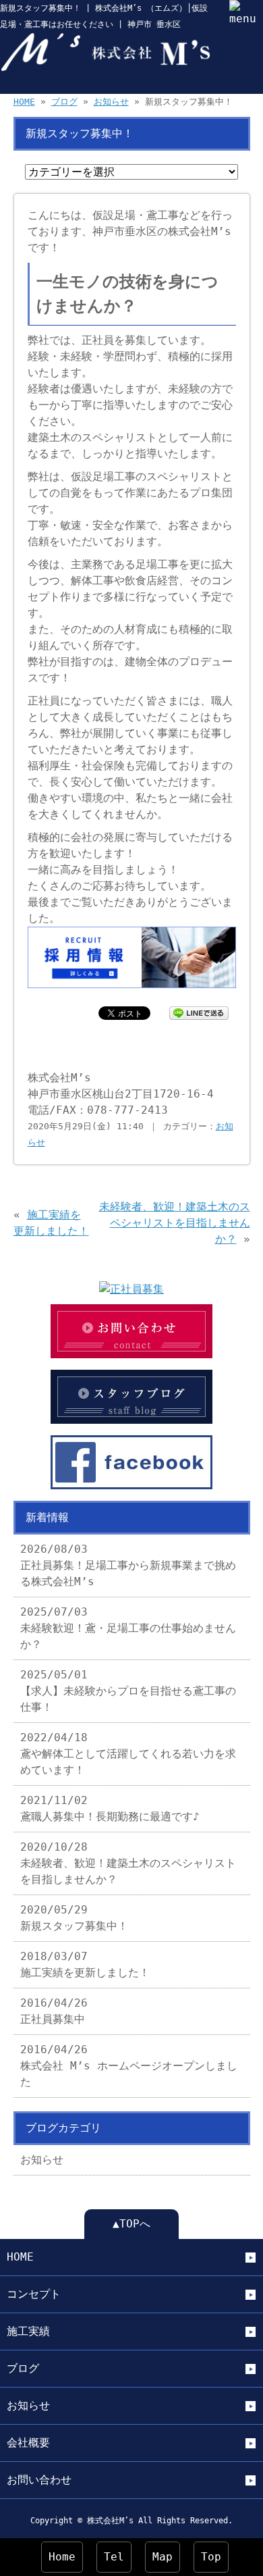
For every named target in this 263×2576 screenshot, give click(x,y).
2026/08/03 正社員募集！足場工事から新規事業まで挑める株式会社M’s (128, 1565)
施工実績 (28, 2331)
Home (62, 2557)
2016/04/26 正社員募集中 (54, 2011)
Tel (114, 2557)
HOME (24, 102)
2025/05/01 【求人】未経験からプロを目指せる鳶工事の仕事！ (128, 1691)
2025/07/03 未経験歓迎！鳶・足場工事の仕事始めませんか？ (128, 1628)
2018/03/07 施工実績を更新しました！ (85, 1964)
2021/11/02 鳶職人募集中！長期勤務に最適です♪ (110, 1808)
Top (211, 2557)
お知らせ (111, 102)
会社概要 (28, 2443)
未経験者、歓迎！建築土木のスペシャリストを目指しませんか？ (175, 1223)
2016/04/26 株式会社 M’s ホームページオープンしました (129, 2066)
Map (163, 2557)
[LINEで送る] (199, 1012)
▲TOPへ (131, 2224)
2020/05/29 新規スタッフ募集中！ (74, 1918)
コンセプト (34, 2294)
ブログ (64, 102)
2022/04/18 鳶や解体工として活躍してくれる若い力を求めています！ (128, 1754)
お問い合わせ (39, 2480)
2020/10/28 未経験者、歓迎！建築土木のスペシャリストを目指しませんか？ (128, 1863)
